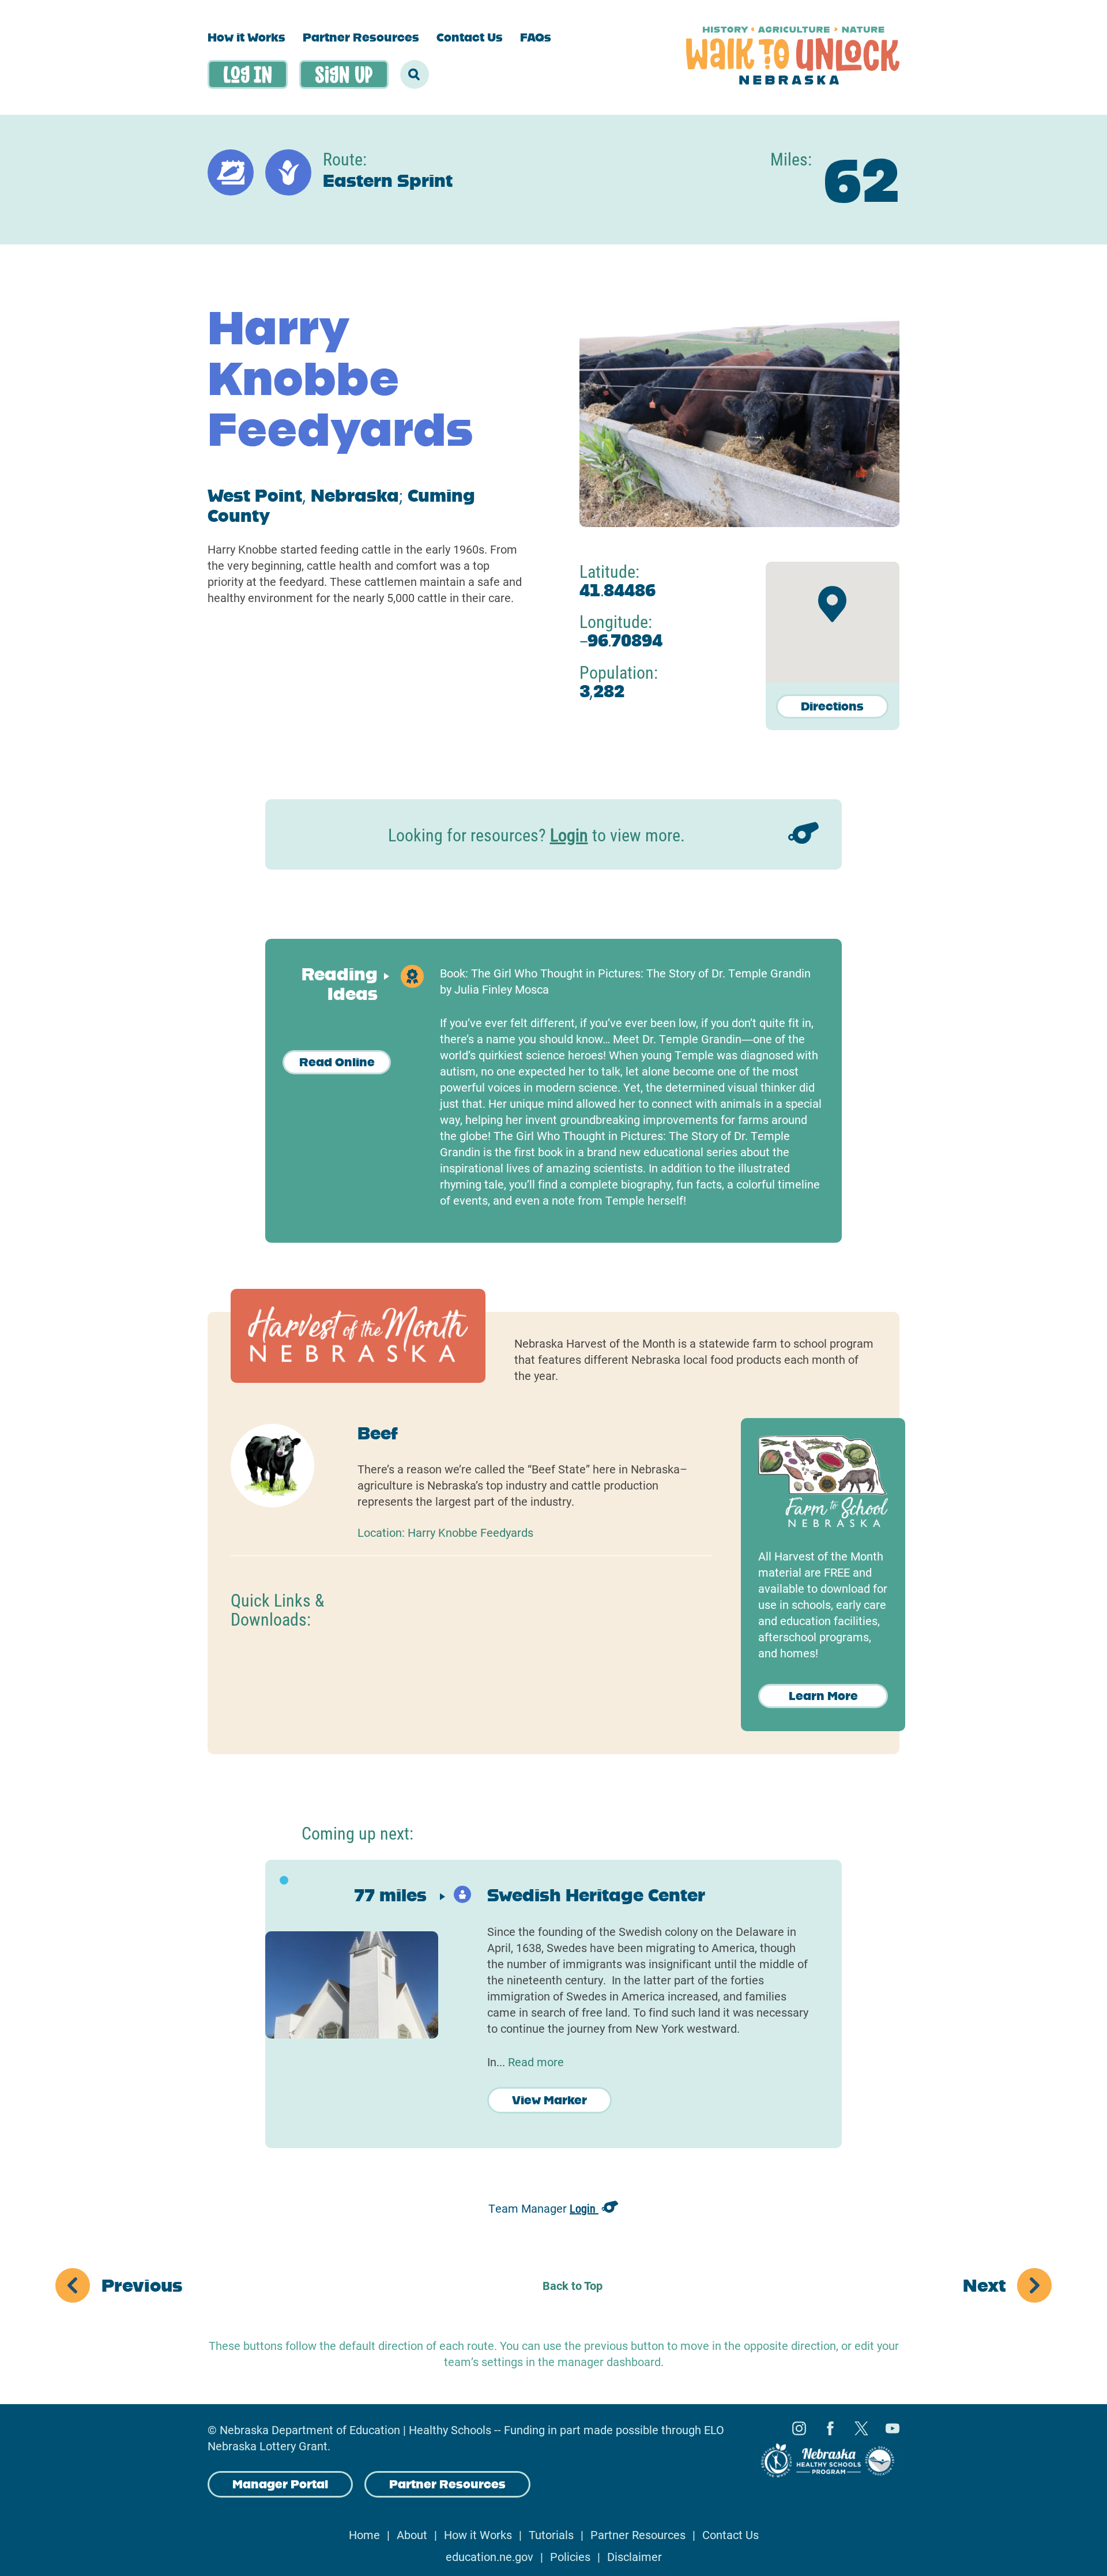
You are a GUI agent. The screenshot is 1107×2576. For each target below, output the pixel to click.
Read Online (337, 1062)
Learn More (823, 1696)
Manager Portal (280, 2484)
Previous (142, 2285)
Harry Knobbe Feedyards (470, 1532)
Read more (536, 2062)
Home (364, 2534)
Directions (832, 706)
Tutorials (551, 2534)
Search (415, 74)
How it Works (246, 37)
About (412, 2534)
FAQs (536, 37)
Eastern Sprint (388, 181)
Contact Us (470, 37)
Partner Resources (361, 37)
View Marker (549, 2100)
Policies (570, 2556)
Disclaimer (635, 2556)
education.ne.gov (490, 2556)
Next (984, 2285)
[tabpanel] (553, 2004)
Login (569, 834)
